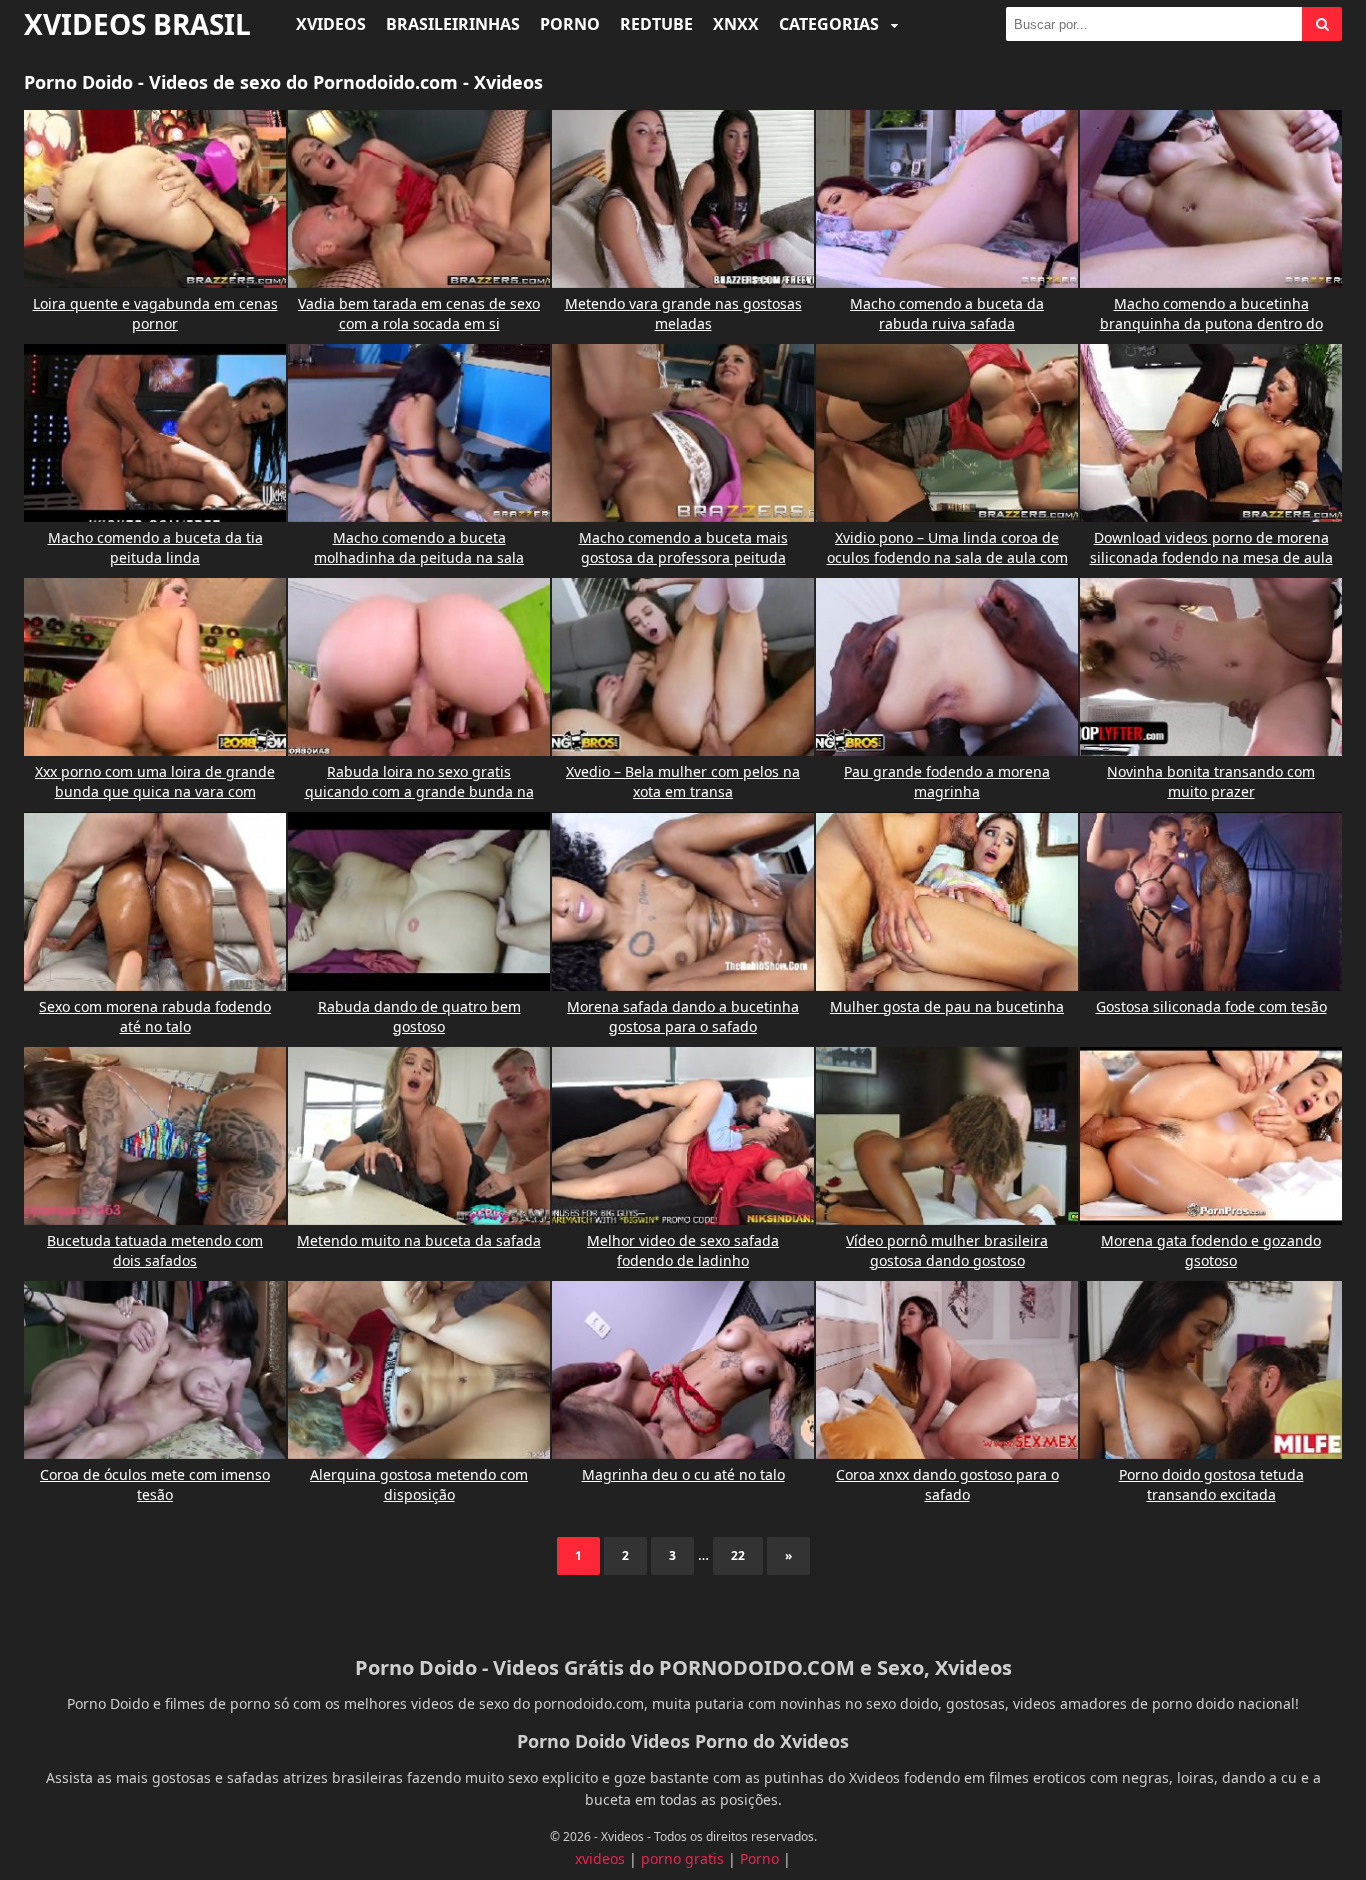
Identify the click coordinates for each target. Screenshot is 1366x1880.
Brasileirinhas (453, 24)
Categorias (831, 24)
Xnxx (736, 24)
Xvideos (331, 24)
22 (738, 1555)
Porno (570, 24)
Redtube (656, 24)
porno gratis (682, 1858)
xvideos (600, 1858)
